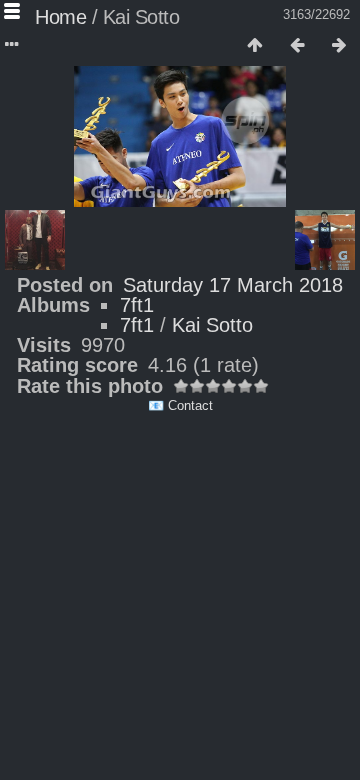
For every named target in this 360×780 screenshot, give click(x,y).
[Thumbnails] (255, 46)
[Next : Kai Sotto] (339, 46)
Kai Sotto (212, 325)
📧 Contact (180, 405)
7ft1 (137, 305)
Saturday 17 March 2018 (233, 285)
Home (60, 17)
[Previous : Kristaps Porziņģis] (297, 46)
